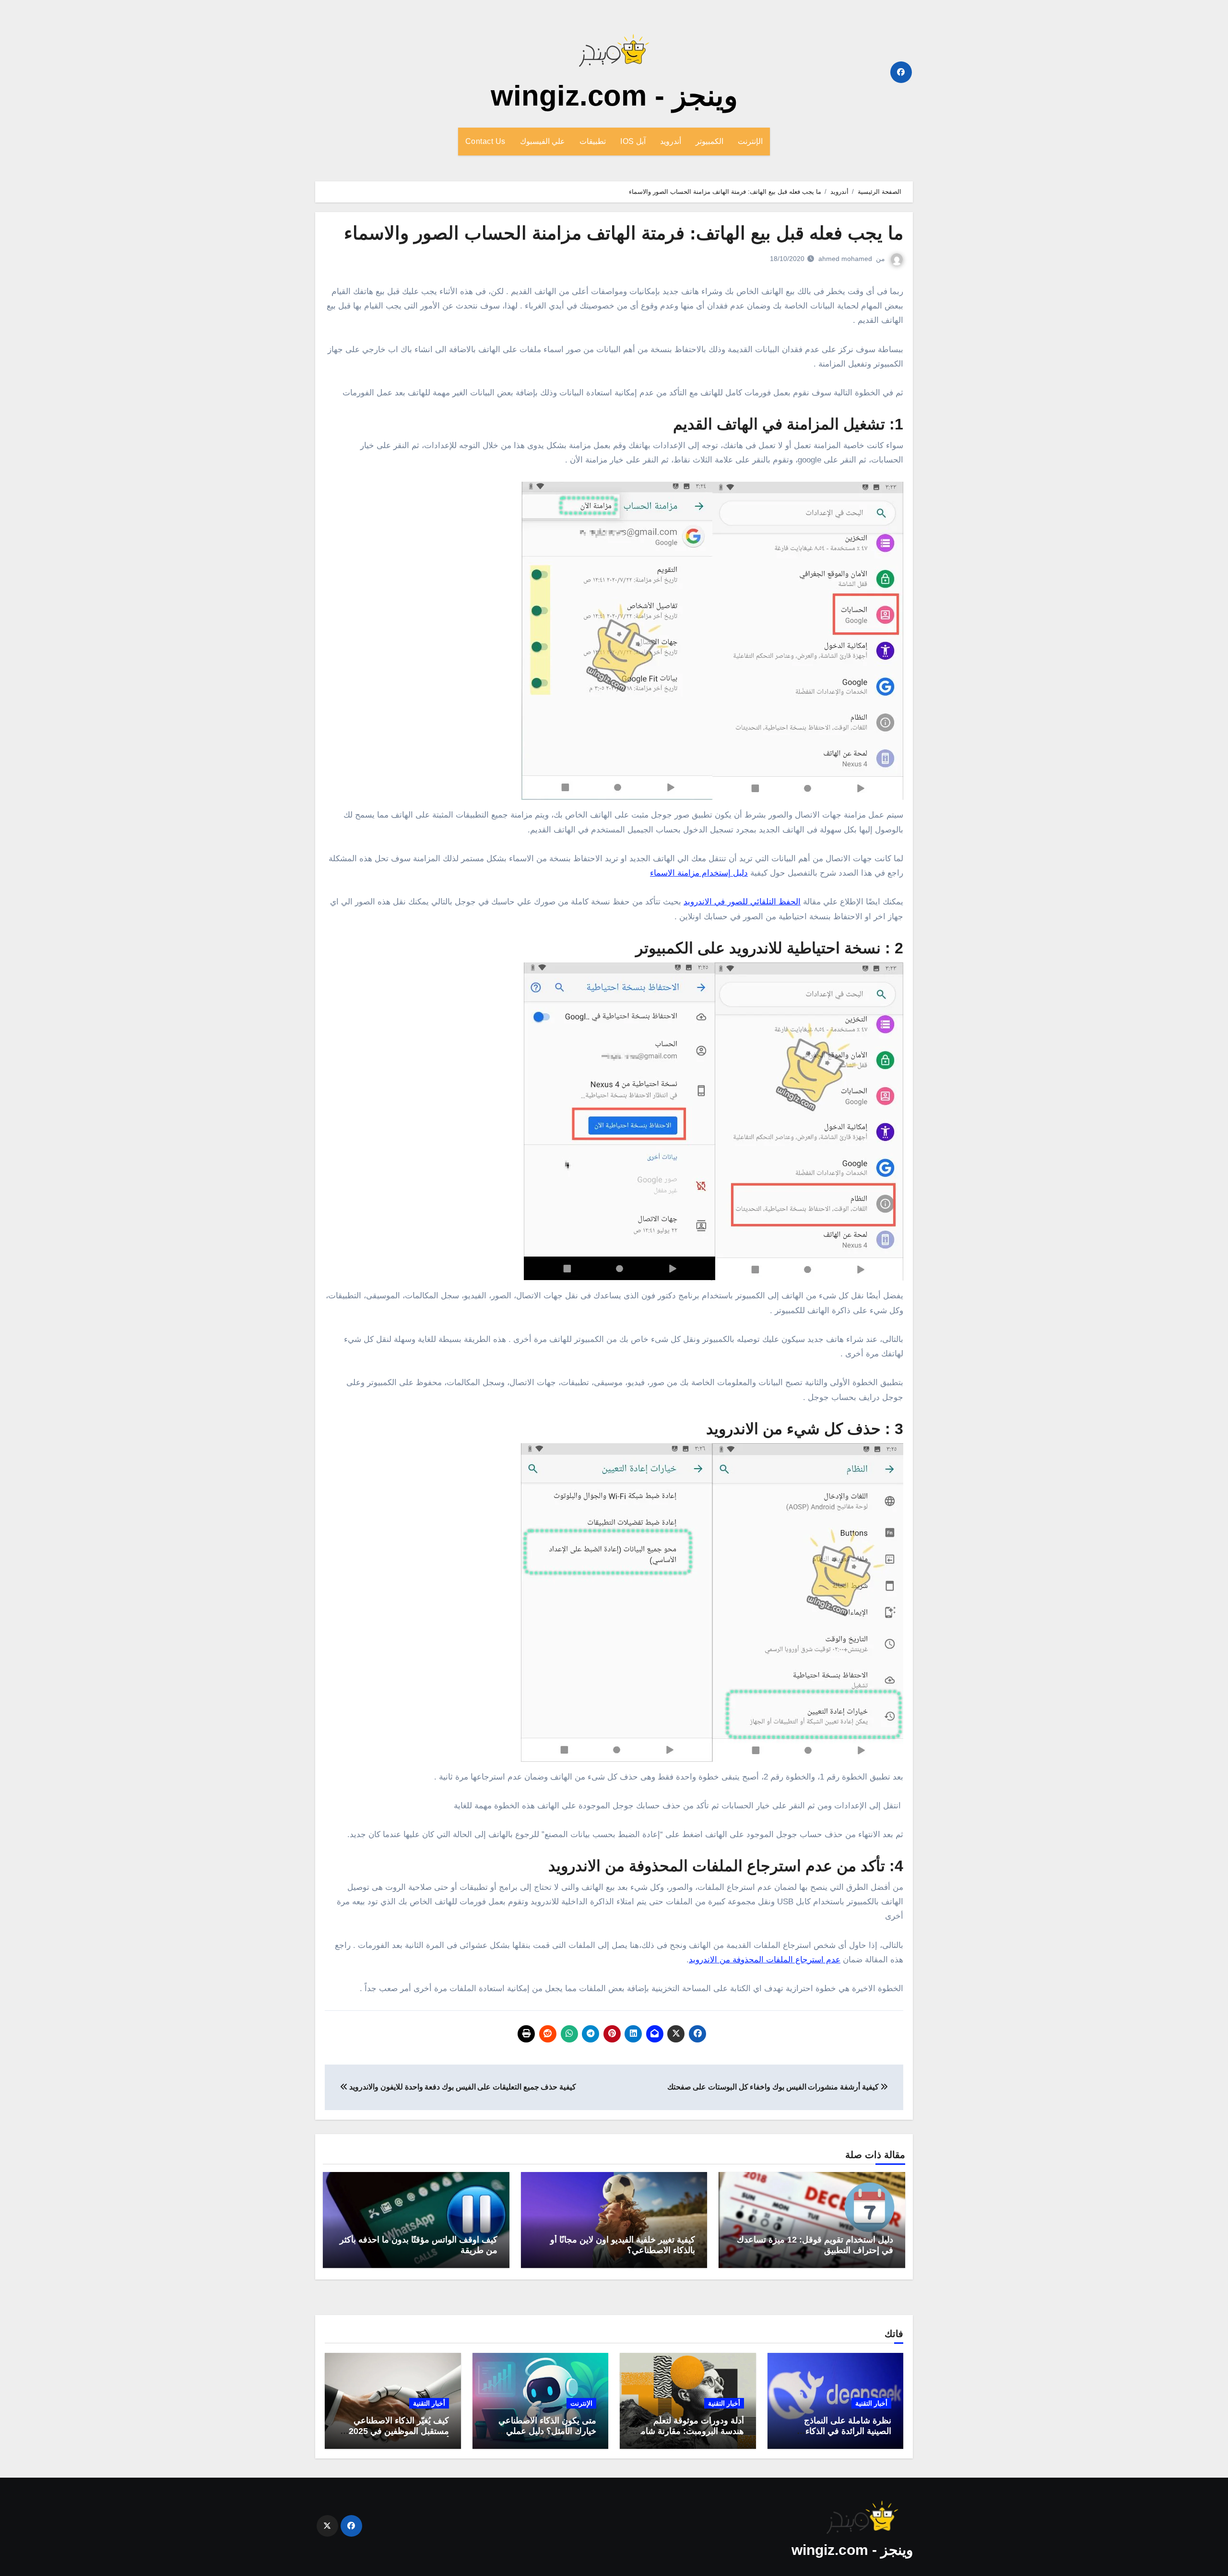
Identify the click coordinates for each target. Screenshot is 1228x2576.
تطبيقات (593, 141)
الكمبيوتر (709, 141)
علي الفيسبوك (543, 141)
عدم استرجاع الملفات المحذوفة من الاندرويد (765, 1960)
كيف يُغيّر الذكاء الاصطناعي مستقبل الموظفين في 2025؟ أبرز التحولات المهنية (396, 2431)
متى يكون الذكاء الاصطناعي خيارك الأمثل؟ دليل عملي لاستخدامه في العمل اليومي (547, 2431)
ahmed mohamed (845, 259)
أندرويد (671, 141)
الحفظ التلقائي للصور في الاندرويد (742, 902)
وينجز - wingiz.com (614, 96)
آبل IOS (633, 141)
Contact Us (485, 141)
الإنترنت (750, 141)
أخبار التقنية (871, 2403)
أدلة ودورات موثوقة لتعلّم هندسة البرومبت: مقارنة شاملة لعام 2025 (689, 2431)
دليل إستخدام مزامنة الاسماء (699, 873)
